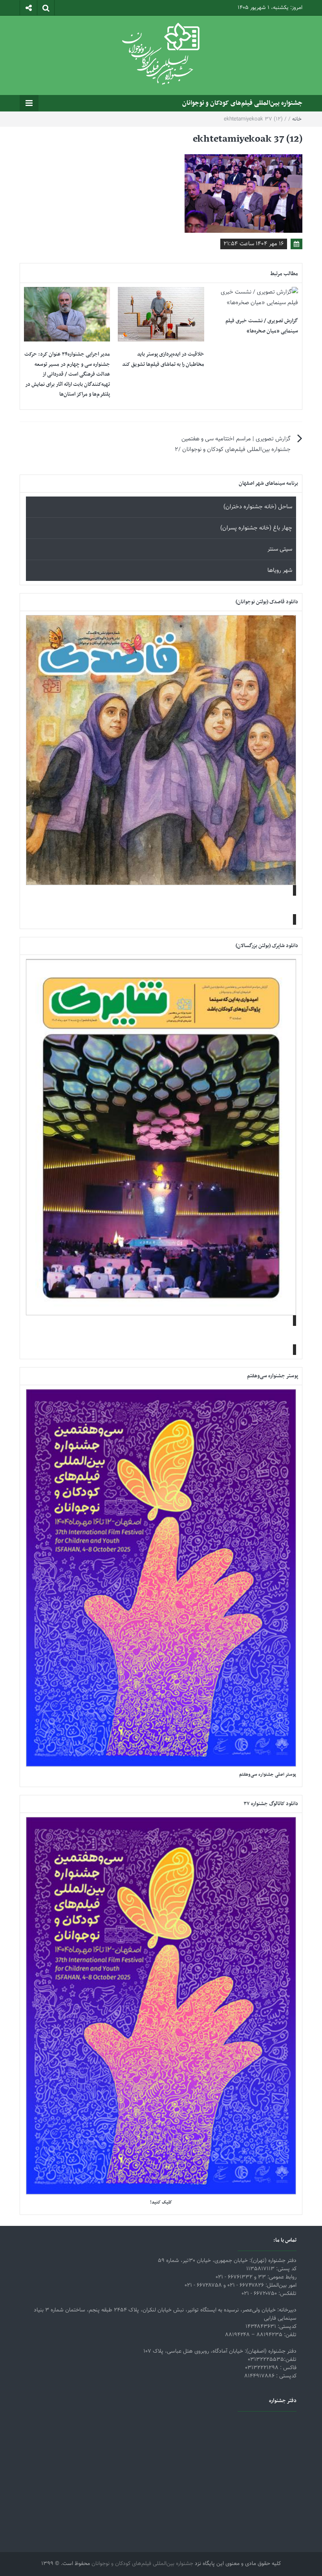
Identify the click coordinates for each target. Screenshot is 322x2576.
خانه (297, 119)
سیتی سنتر (280, 549)
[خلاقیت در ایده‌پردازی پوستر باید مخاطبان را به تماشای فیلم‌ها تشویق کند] (161, 315)
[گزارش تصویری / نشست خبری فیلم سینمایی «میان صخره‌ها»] (255, 298)
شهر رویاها (280, 571)
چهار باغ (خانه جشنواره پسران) (256, 528)
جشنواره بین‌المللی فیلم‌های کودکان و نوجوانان (242, 103)
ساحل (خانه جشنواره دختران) (258, 507)
